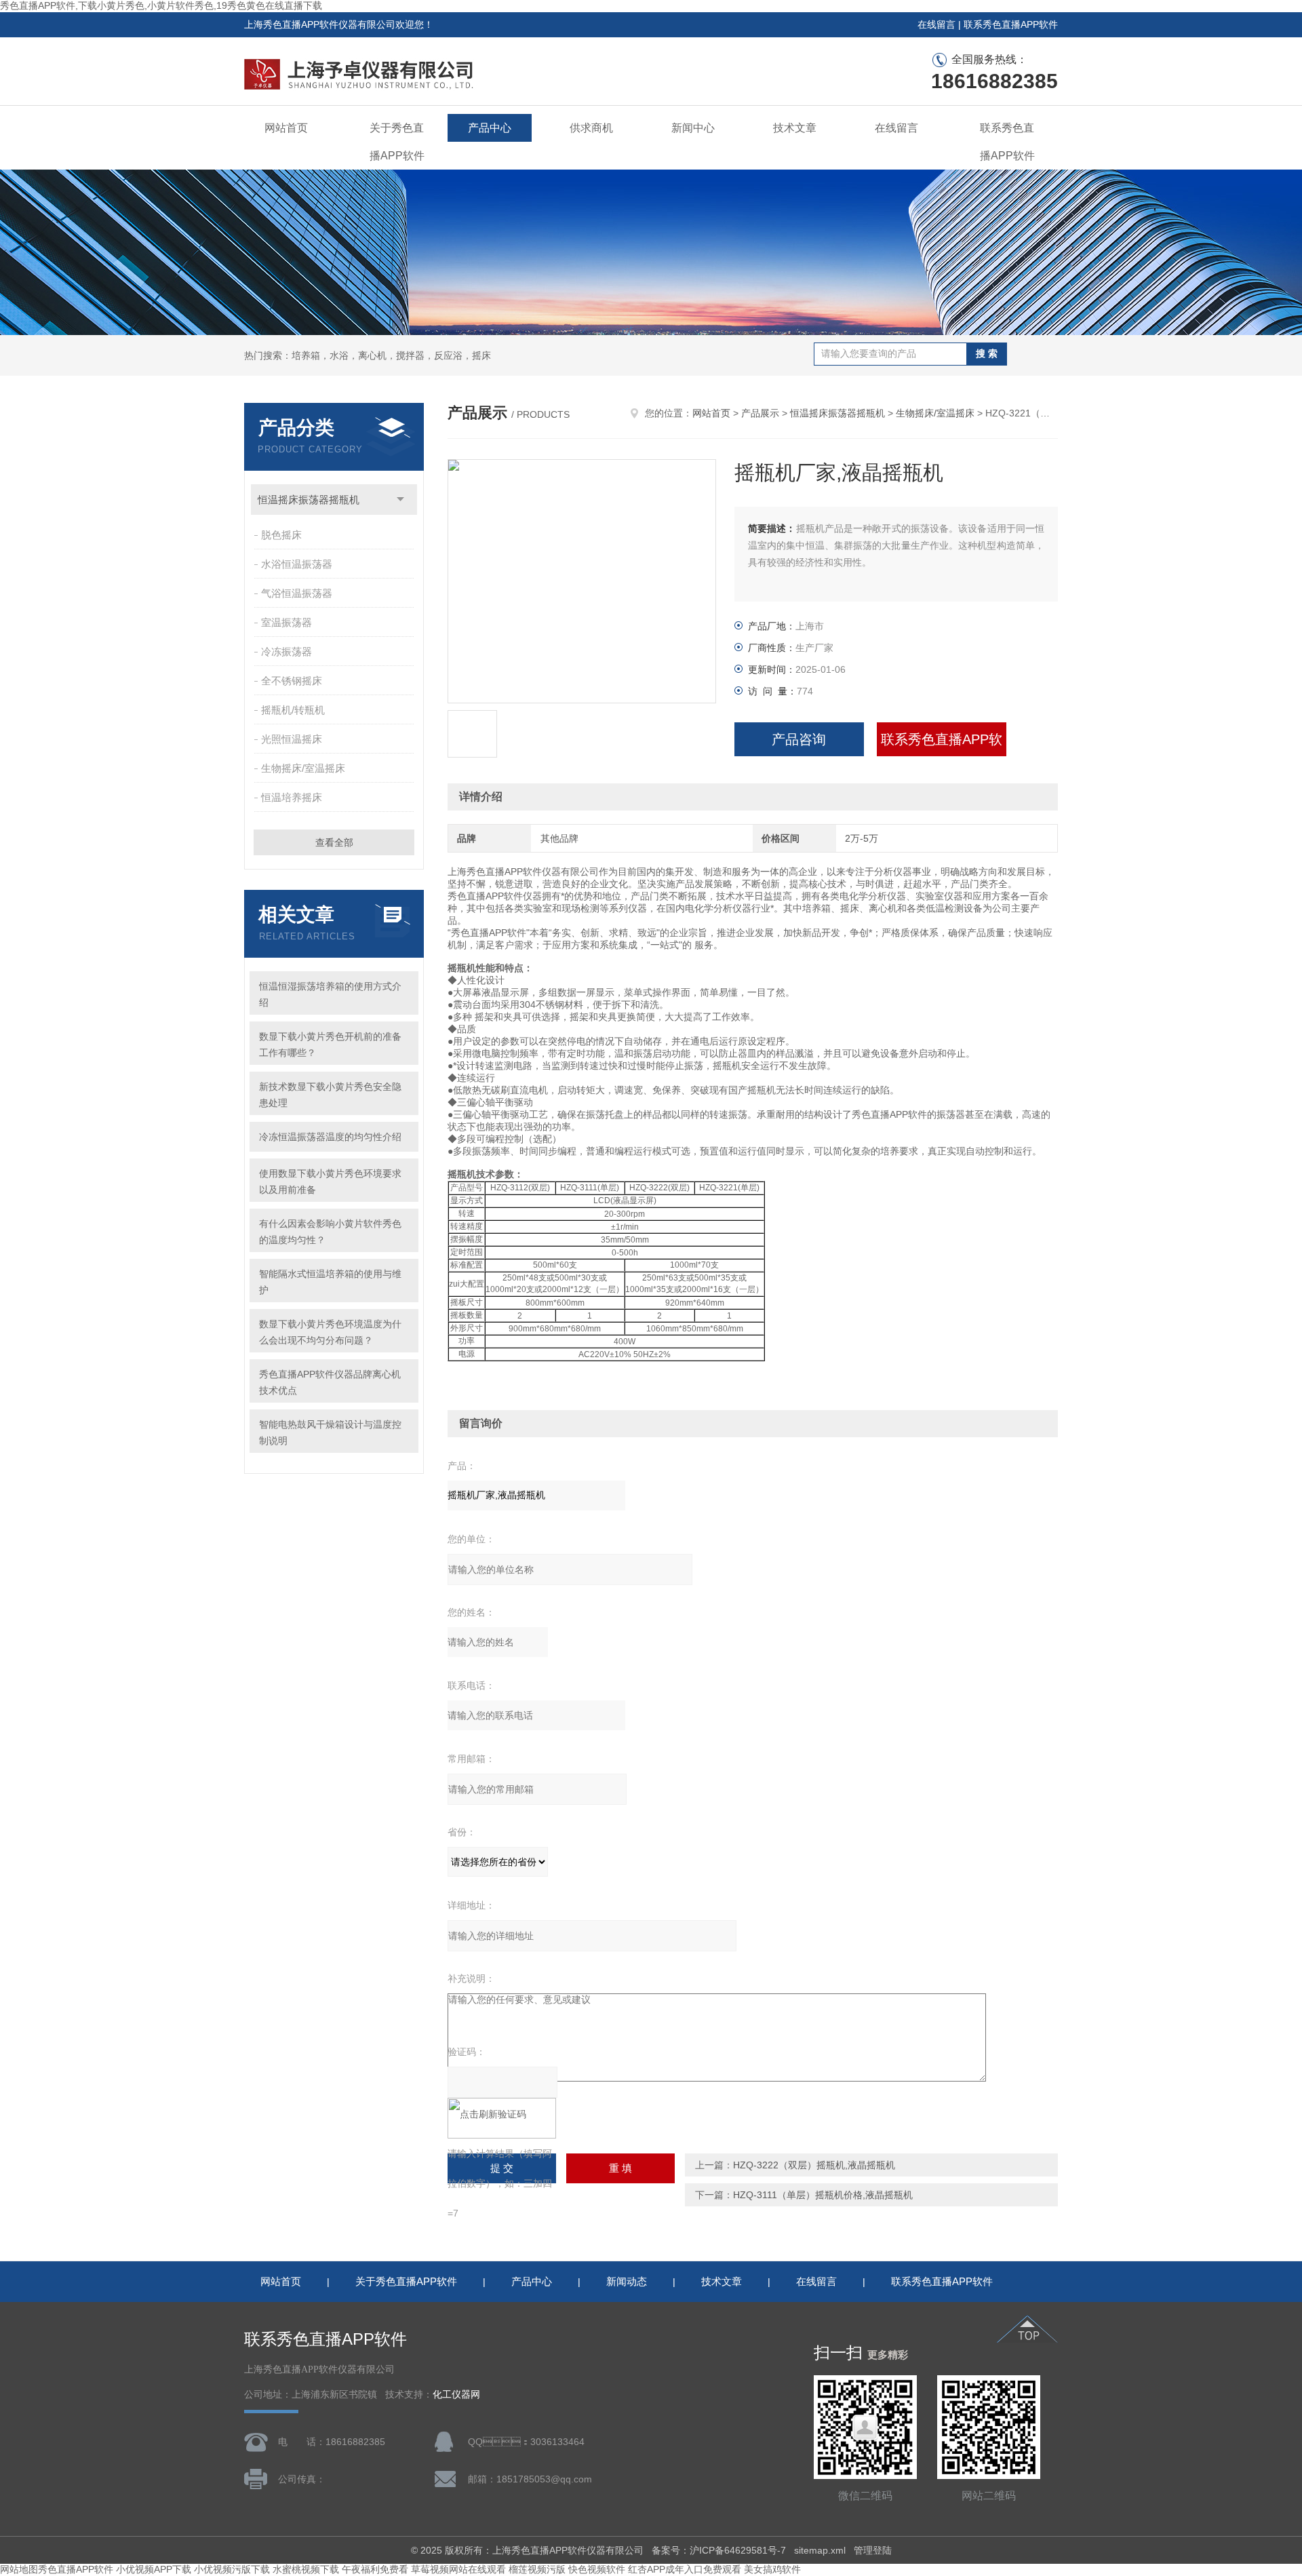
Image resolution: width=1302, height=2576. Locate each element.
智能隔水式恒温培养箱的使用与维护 (330, 1282)
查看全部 (334, 842)
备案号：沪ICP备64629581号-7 (719, 2550)
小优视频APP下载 (154, 2569)
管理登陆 (873, 2550)
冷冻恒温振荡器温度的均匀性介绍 (330, 1137)
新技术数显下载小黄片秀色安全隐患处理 (330, 1095)
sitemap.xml (820, 2550)
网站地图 (19, 2569)
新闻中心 (693, 128)
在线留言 (936, 24)
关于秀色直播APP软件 (397, 142)
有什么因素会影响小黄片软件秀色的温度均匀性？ (330, 1232)
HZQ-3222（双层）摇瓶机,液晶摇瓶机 (814, 2165)
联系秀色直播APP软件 (1011, 24)
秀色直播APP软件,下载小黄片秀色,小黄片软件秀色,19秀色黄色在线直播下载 (161, 5)
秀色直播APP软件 (76, 2569)
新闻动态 (627, 2281)
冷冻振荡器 (287, 651)
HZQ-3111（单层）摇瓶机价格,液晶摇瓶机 (823, 2195)
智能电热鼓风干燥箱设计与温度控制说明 (330, 1432)
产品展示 (760, 413)
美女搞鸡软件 (772, 2569)
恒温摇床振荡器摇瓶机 (309, 500)
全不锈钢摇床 (292, 681)
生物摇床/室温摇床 (303, 768)
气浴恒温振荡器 (297, 593)
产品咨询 (799, 739)
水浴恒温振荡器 (297, 564)
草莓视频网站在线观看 (458, 2569)
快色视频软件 (597, 2569)
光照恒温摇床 (292, 739)
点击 (400, 500)
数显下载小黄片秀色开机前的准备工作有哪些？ (330, 1045)
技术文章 (795, 128)
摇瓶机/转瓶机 (293, 710)
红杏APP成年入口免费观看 (685, 2569)
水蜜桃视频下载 (306, 2569)
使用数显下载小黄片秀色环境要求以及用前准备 (330, 1182)
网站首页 (286, 128)
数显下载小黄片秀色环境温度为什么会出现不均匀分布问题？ (330, 1332)
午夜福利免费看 (375, 2569)
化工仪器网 (456, 2395)
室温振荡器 (287, 622)
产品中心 (490, 128)
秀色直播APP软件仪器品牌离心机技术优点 (330, 1382)
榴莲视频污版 (537, 2569)
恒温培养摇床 (292, 797)
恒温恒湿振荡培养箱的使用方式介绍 (330, 994)
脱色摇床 (281, 535)
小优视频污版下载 (232, 2569)
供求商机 (591, 128)
